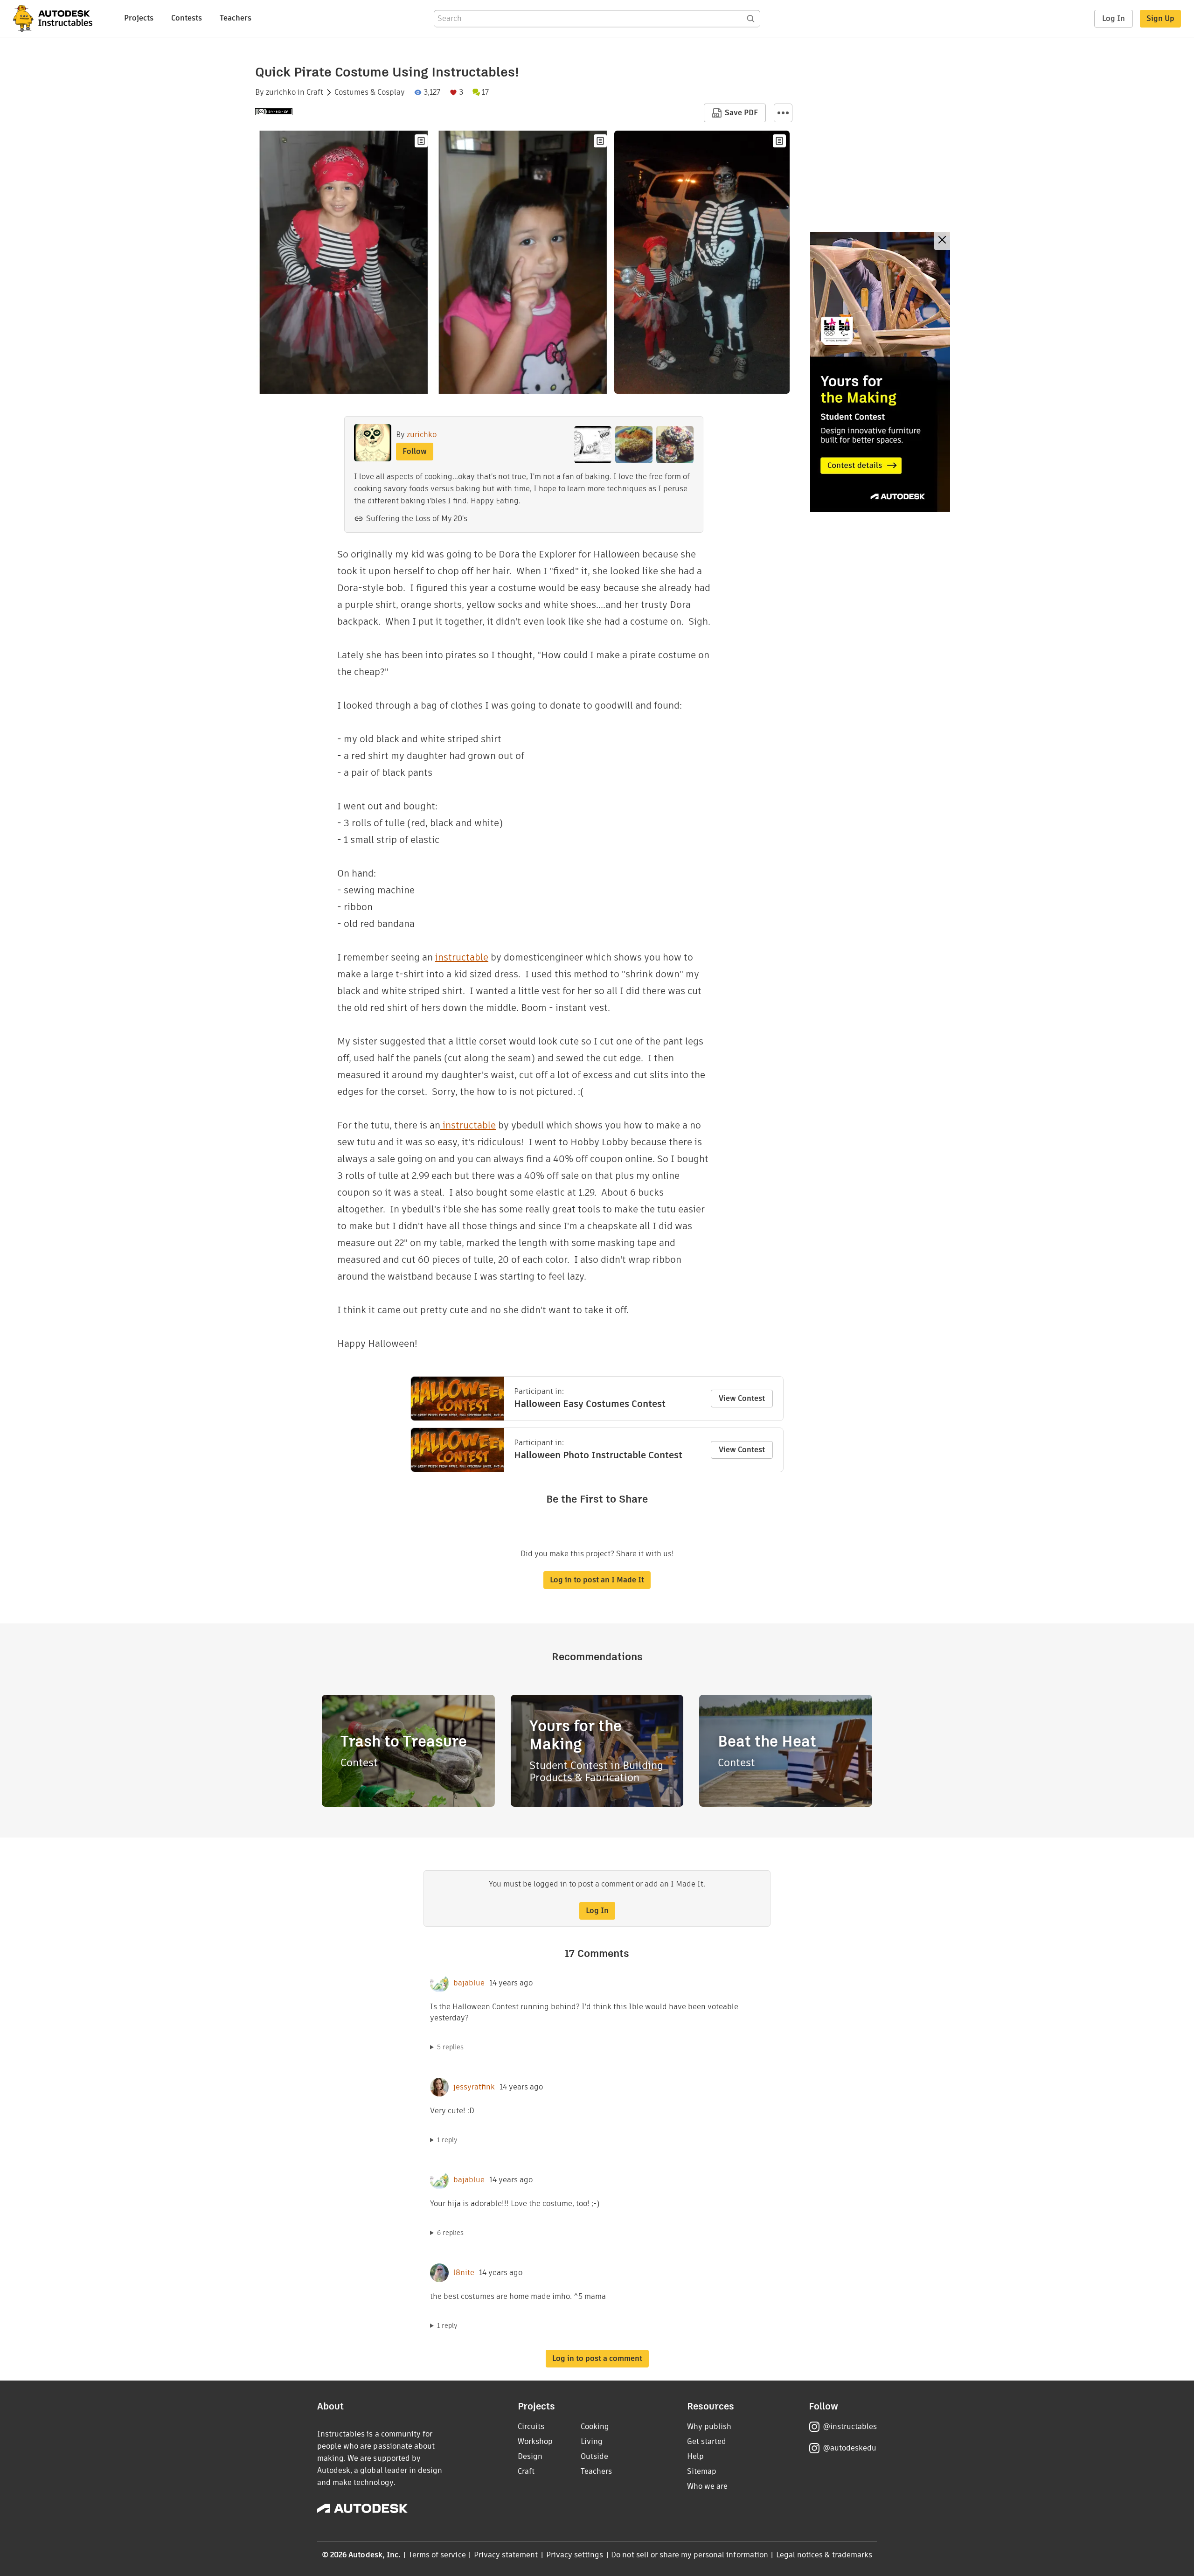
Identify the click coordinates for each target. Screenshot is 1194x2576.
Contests (187, 18)
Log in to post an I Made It (597, 1580)
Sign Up (1160, 18)
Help (695, 2456)
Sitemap (702, 2471)
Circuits (531, 2426)
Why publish (709, 2426)
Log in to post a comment (597, 2358)
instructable (462, 957)
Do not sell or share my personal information (689, 2555)
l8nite (464, 2273)
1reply (447, 2140)
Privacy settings (575, 2555)
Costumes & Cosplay (370, 92)
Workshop (535, 2441)
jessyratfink (474, 2087)
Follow (415, 451)
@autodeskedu (850, 2448)
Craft (315, 92)
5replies (450, 2047)
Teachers (236, 18)
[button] (783, 113)
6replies (450, 2233)
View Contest (742, 1398)
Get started (707, 2441)
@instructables (850, 2426)
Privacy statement (506, 2555)
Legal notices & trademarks (824, 2555)
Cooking (595, 2426)
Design (530, 2456)
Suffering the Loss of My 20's (417, 519)
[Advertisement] (880, 372)
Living (592, 2441)
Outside (594, 2456)
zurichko (281, 92)
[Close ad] (942, 241)
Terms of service (437, 2555)
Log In (1114, 18)
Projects (139, 18)
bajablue (469, 1983)
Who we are (707, 2486)
